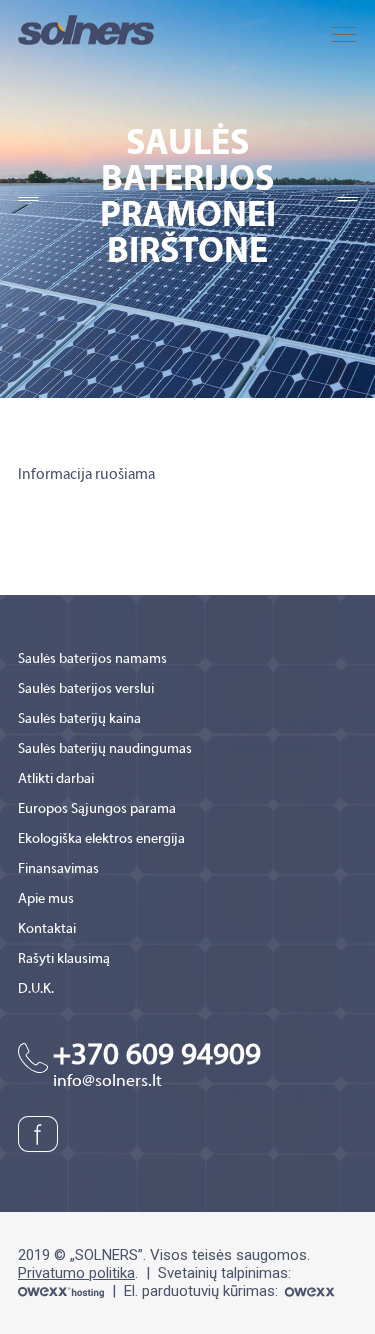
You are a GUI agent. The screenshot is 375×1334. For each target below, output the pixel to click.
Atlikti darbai (56, 779)
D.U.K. (36, 989)
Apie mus (46, 899)
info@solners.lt (107, 1082)
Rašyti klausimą (64, 959)
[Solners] (86, 28)
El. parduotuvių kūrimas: (203, 1291)
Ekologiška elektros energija (101, 839)
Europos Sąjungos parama (97, 809)
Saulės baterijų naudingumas (105, 749)
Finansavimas (58, 869)
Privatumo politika (76, 1273)
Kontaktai (47, 929)
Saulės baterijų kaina (79, 719)
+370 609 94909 (157, 1056)
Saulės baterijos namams (92, 659)
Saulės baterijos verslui (86, 689)
